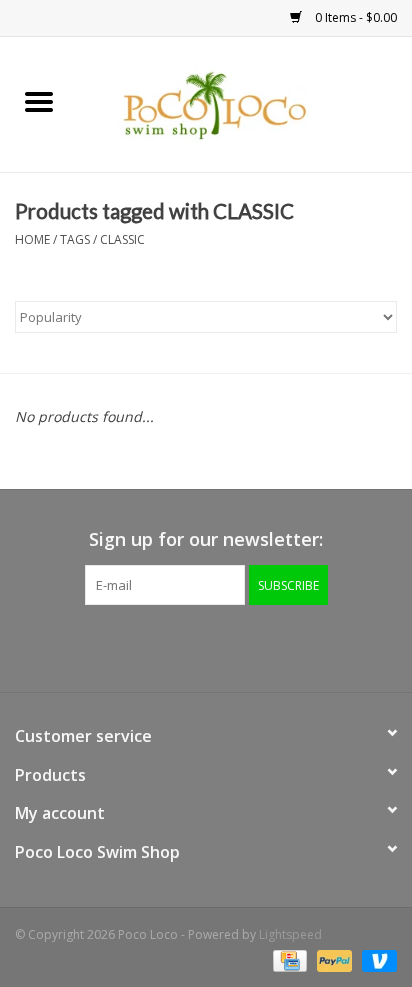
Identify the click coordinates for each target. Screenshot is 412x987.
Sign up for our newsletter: (206, 539)
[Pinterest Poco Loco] (224, 646)
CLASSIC (122, 239)
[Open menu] (39, 101)
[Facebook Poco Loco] (152, 646)
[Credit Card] (288, 959)
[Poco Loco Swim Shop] (245, 102)
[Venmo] (376, 959)
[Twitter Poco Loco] (188, 646)
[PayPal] (332, 959)
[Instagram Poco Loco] (260, 646)
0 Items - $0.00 (354, 17)
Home (32, 239)
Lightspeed (290, 934)
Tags (75, 239)
